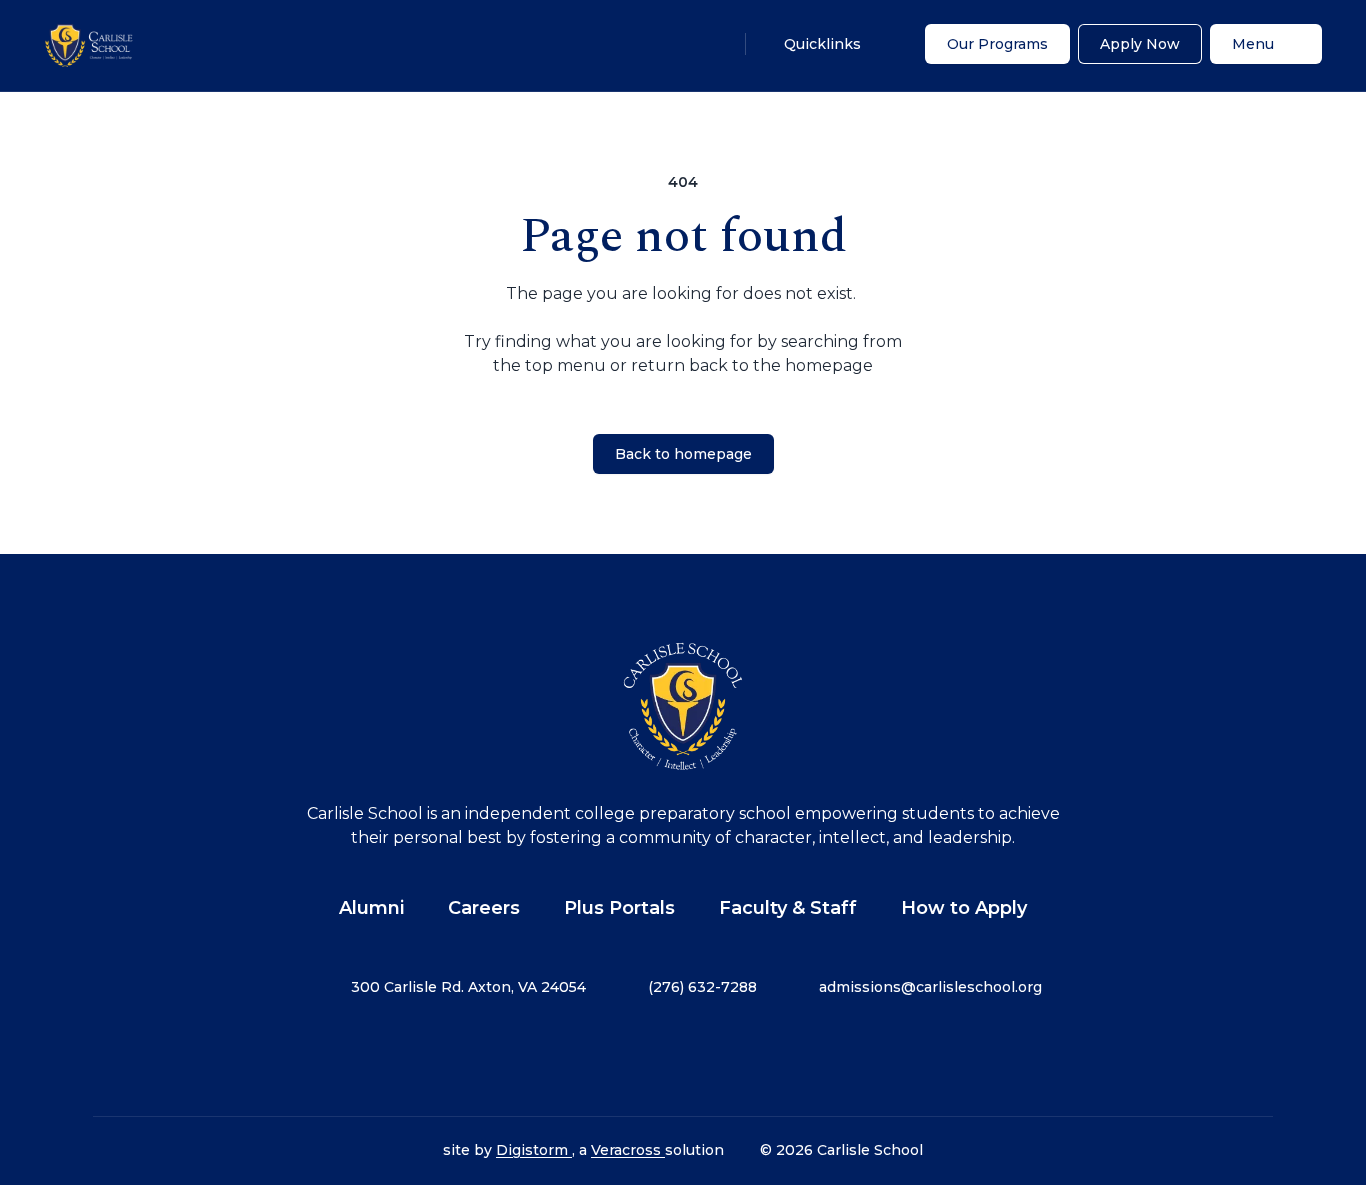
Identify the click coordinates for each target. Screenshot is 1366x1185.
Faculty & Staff (788, 908)
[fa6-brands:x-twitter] (683, 1057)
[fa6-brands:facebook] (583, 1057)
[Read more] (583, 1057)
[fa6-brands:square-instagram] (633, 1057)
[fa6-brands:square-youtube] (783, 1057)
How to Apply (964, 908)
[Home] (89, 45)
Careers (484, 908)
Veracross (628, 1150)
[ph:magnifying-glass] (709, 44)
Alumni (371, 908)
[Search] (709, 44)
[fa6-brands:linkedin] (733, 1057)
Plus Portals (619, 908)
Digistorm (534, 1150)
